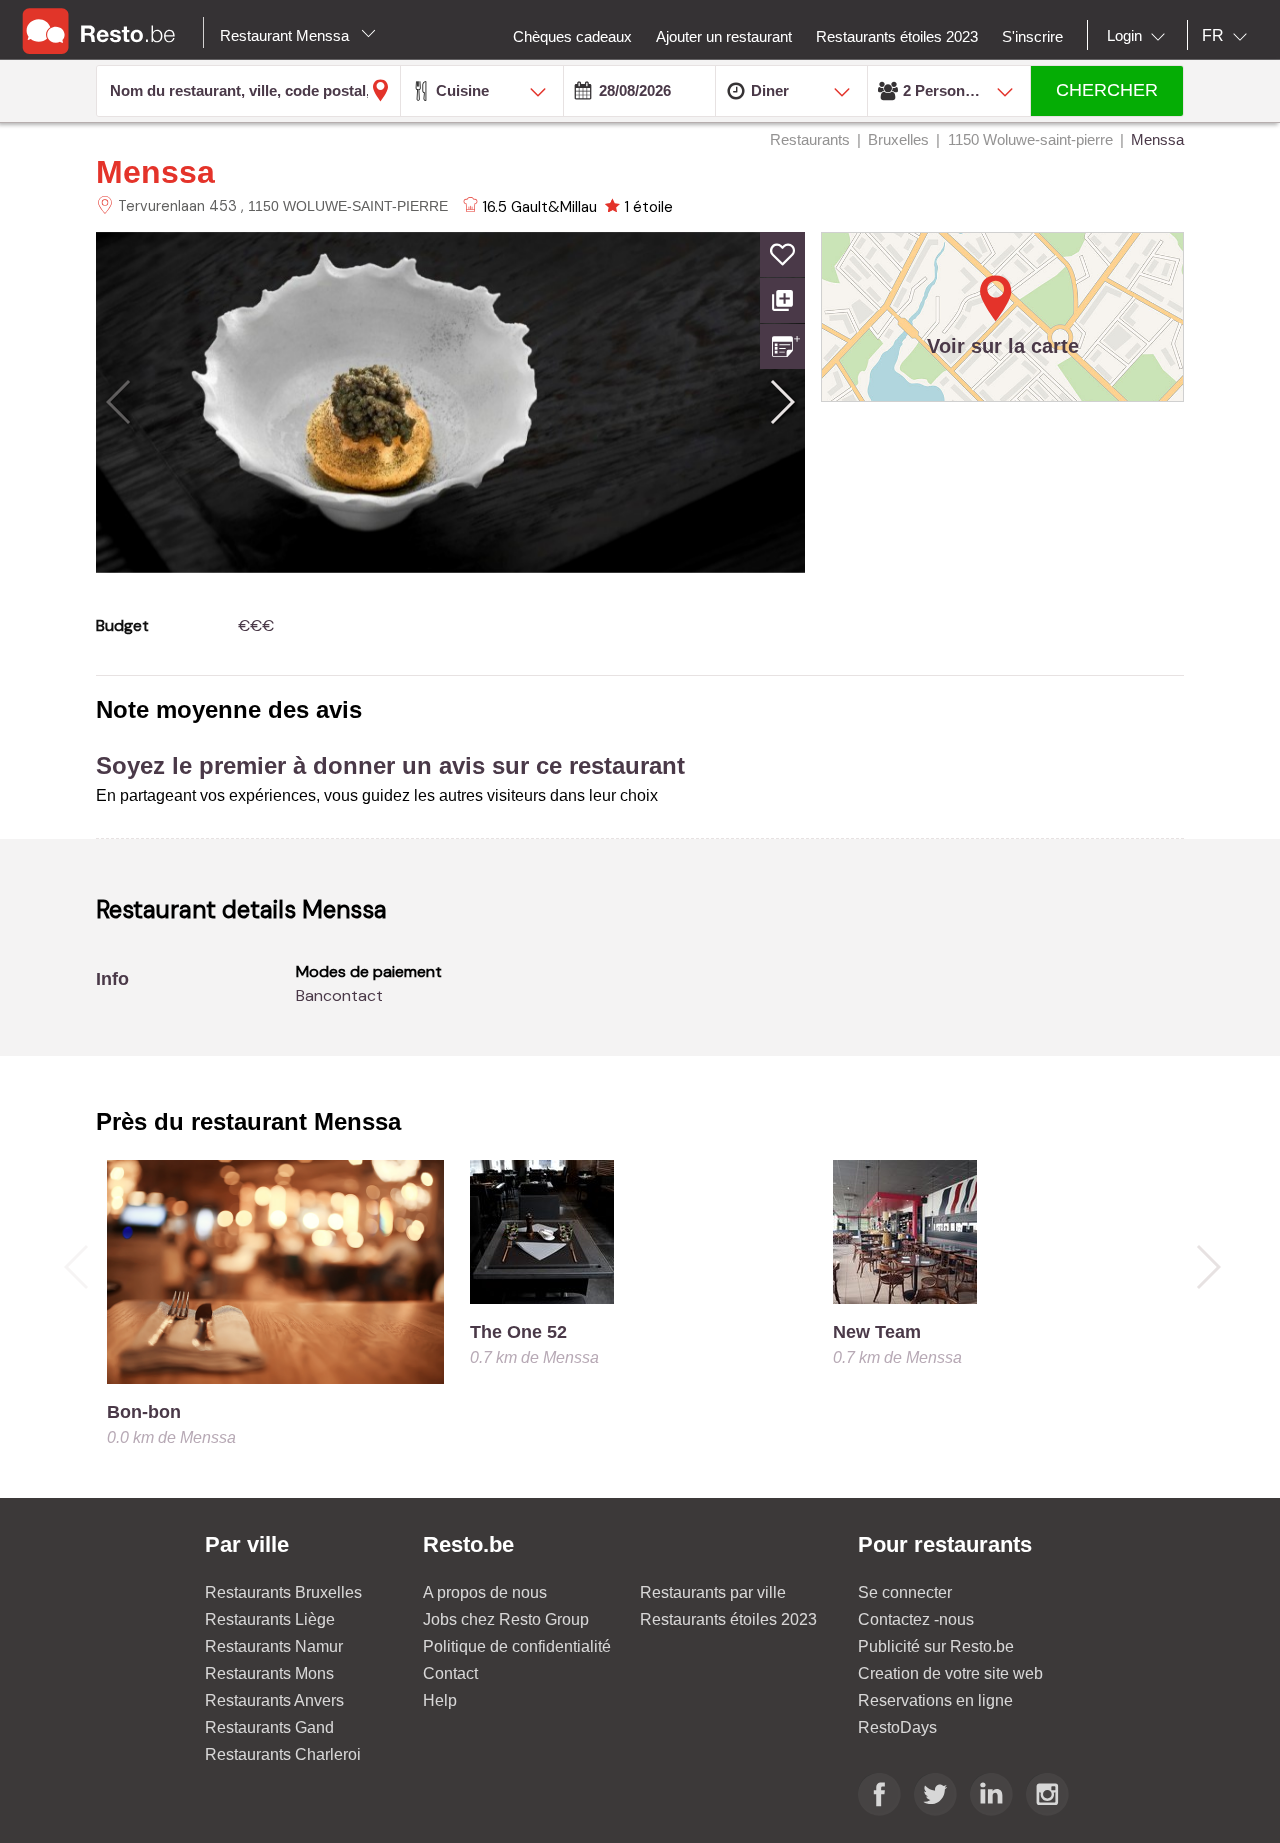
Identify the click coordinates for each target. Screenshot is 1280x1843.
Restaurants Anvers (274, 1700)
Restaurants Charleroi (283, 1754)
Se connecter (905, 1592)
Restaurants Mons (269, 1673)
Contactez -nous (916, 1619)
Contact (450, 1673)
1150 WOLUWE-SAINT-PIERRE (348, 206)
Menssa (155, 172)
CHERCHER (1107, 90)
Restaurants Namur (274, 1646)
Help (440, 1700)
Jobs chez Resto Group (506, 1619)
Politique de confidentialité (517, 1646)
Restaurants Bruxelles (283, 1592)
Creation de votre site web (950, 1673)
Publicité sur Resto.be (936, 1646)
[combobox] (1140, 36)
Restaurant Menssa (286, 35)
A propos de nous (485, 1592)
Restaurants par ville (713, 1592)
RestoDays (897, 1727)
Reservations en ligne (935, 1700)
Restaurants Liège (270, 1619)
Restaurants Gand (269, 1727)
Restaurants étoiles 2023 (728, 1619)
